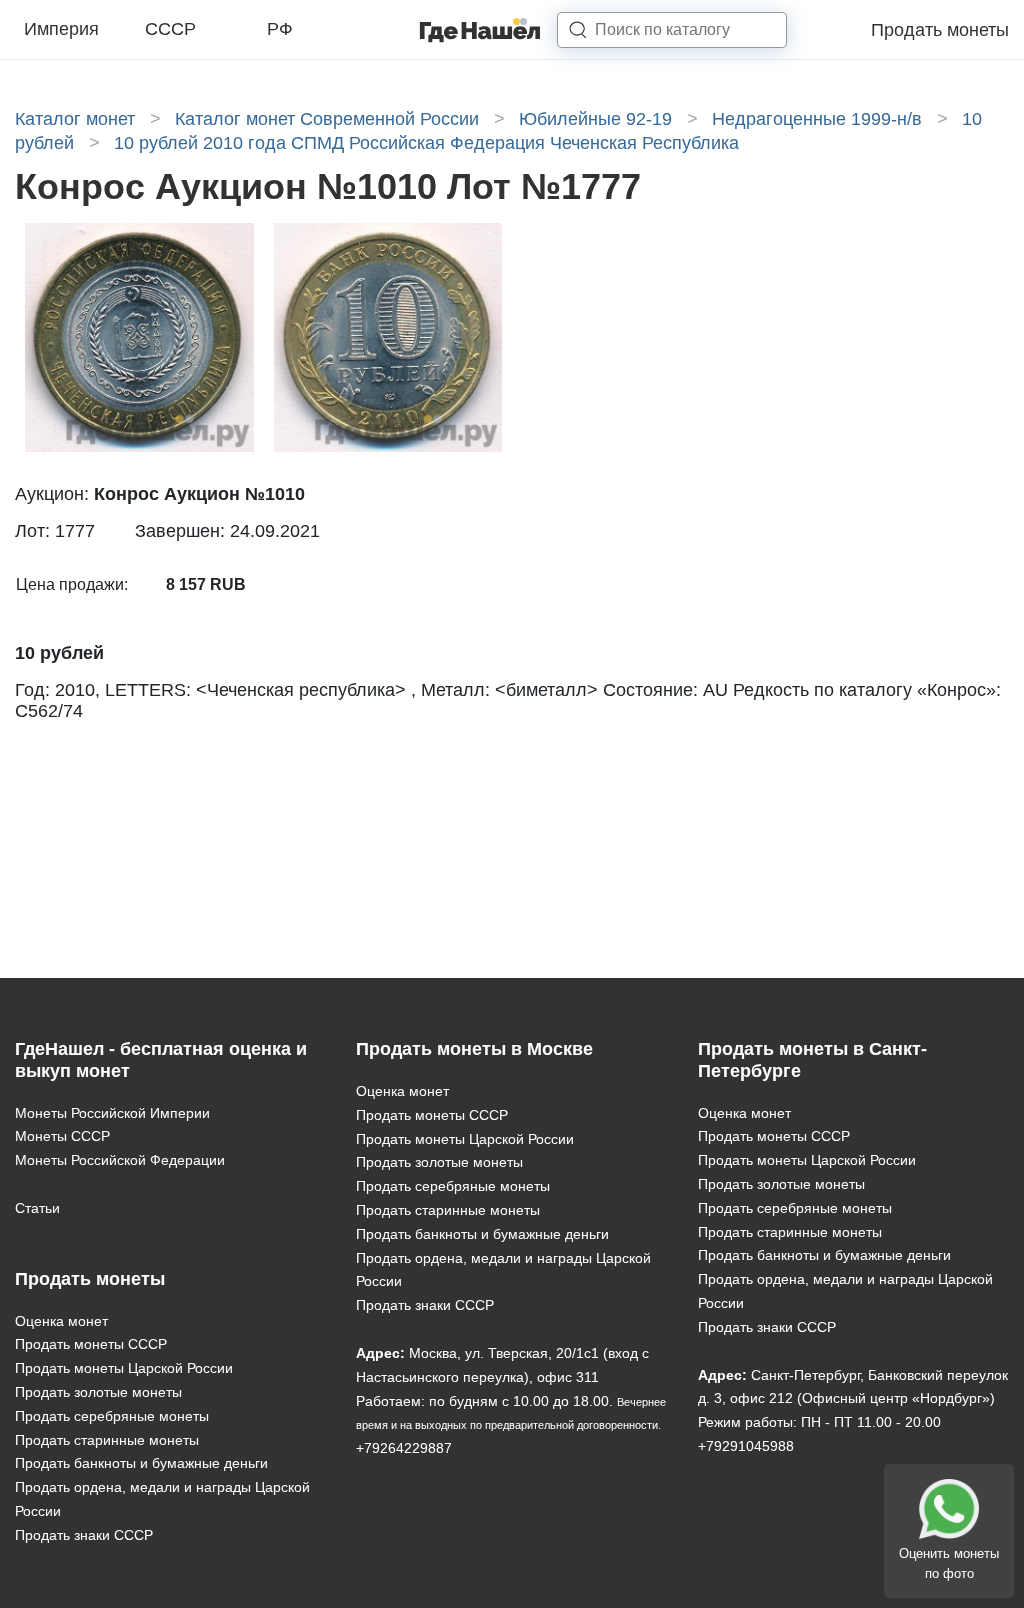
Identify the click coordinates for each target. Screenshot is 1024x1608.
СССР (170, 29)
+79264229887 (404, 1448)
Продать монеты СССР (91, 1344)
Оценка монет (61, 1321)
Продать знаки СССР (84, 1535)
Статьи (37, 1208)
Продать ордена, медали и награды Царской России (162, 1499)
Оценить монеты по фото (949, 1563)
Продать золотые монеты (98, 1392)
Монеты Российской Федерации (120, 1160)
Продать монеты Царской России (124, 1368)
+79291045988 (746, 1446)
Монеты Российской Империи (112, 1113)
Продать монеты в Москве (474, 1049)
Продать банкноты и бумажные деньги (141, 1463)
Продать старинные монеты (107, 1440)
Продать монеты (940, 30)
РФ (280, 29)
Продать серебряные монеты (112, 1416)
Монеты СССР (62, 1136)
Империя (61, 29)
